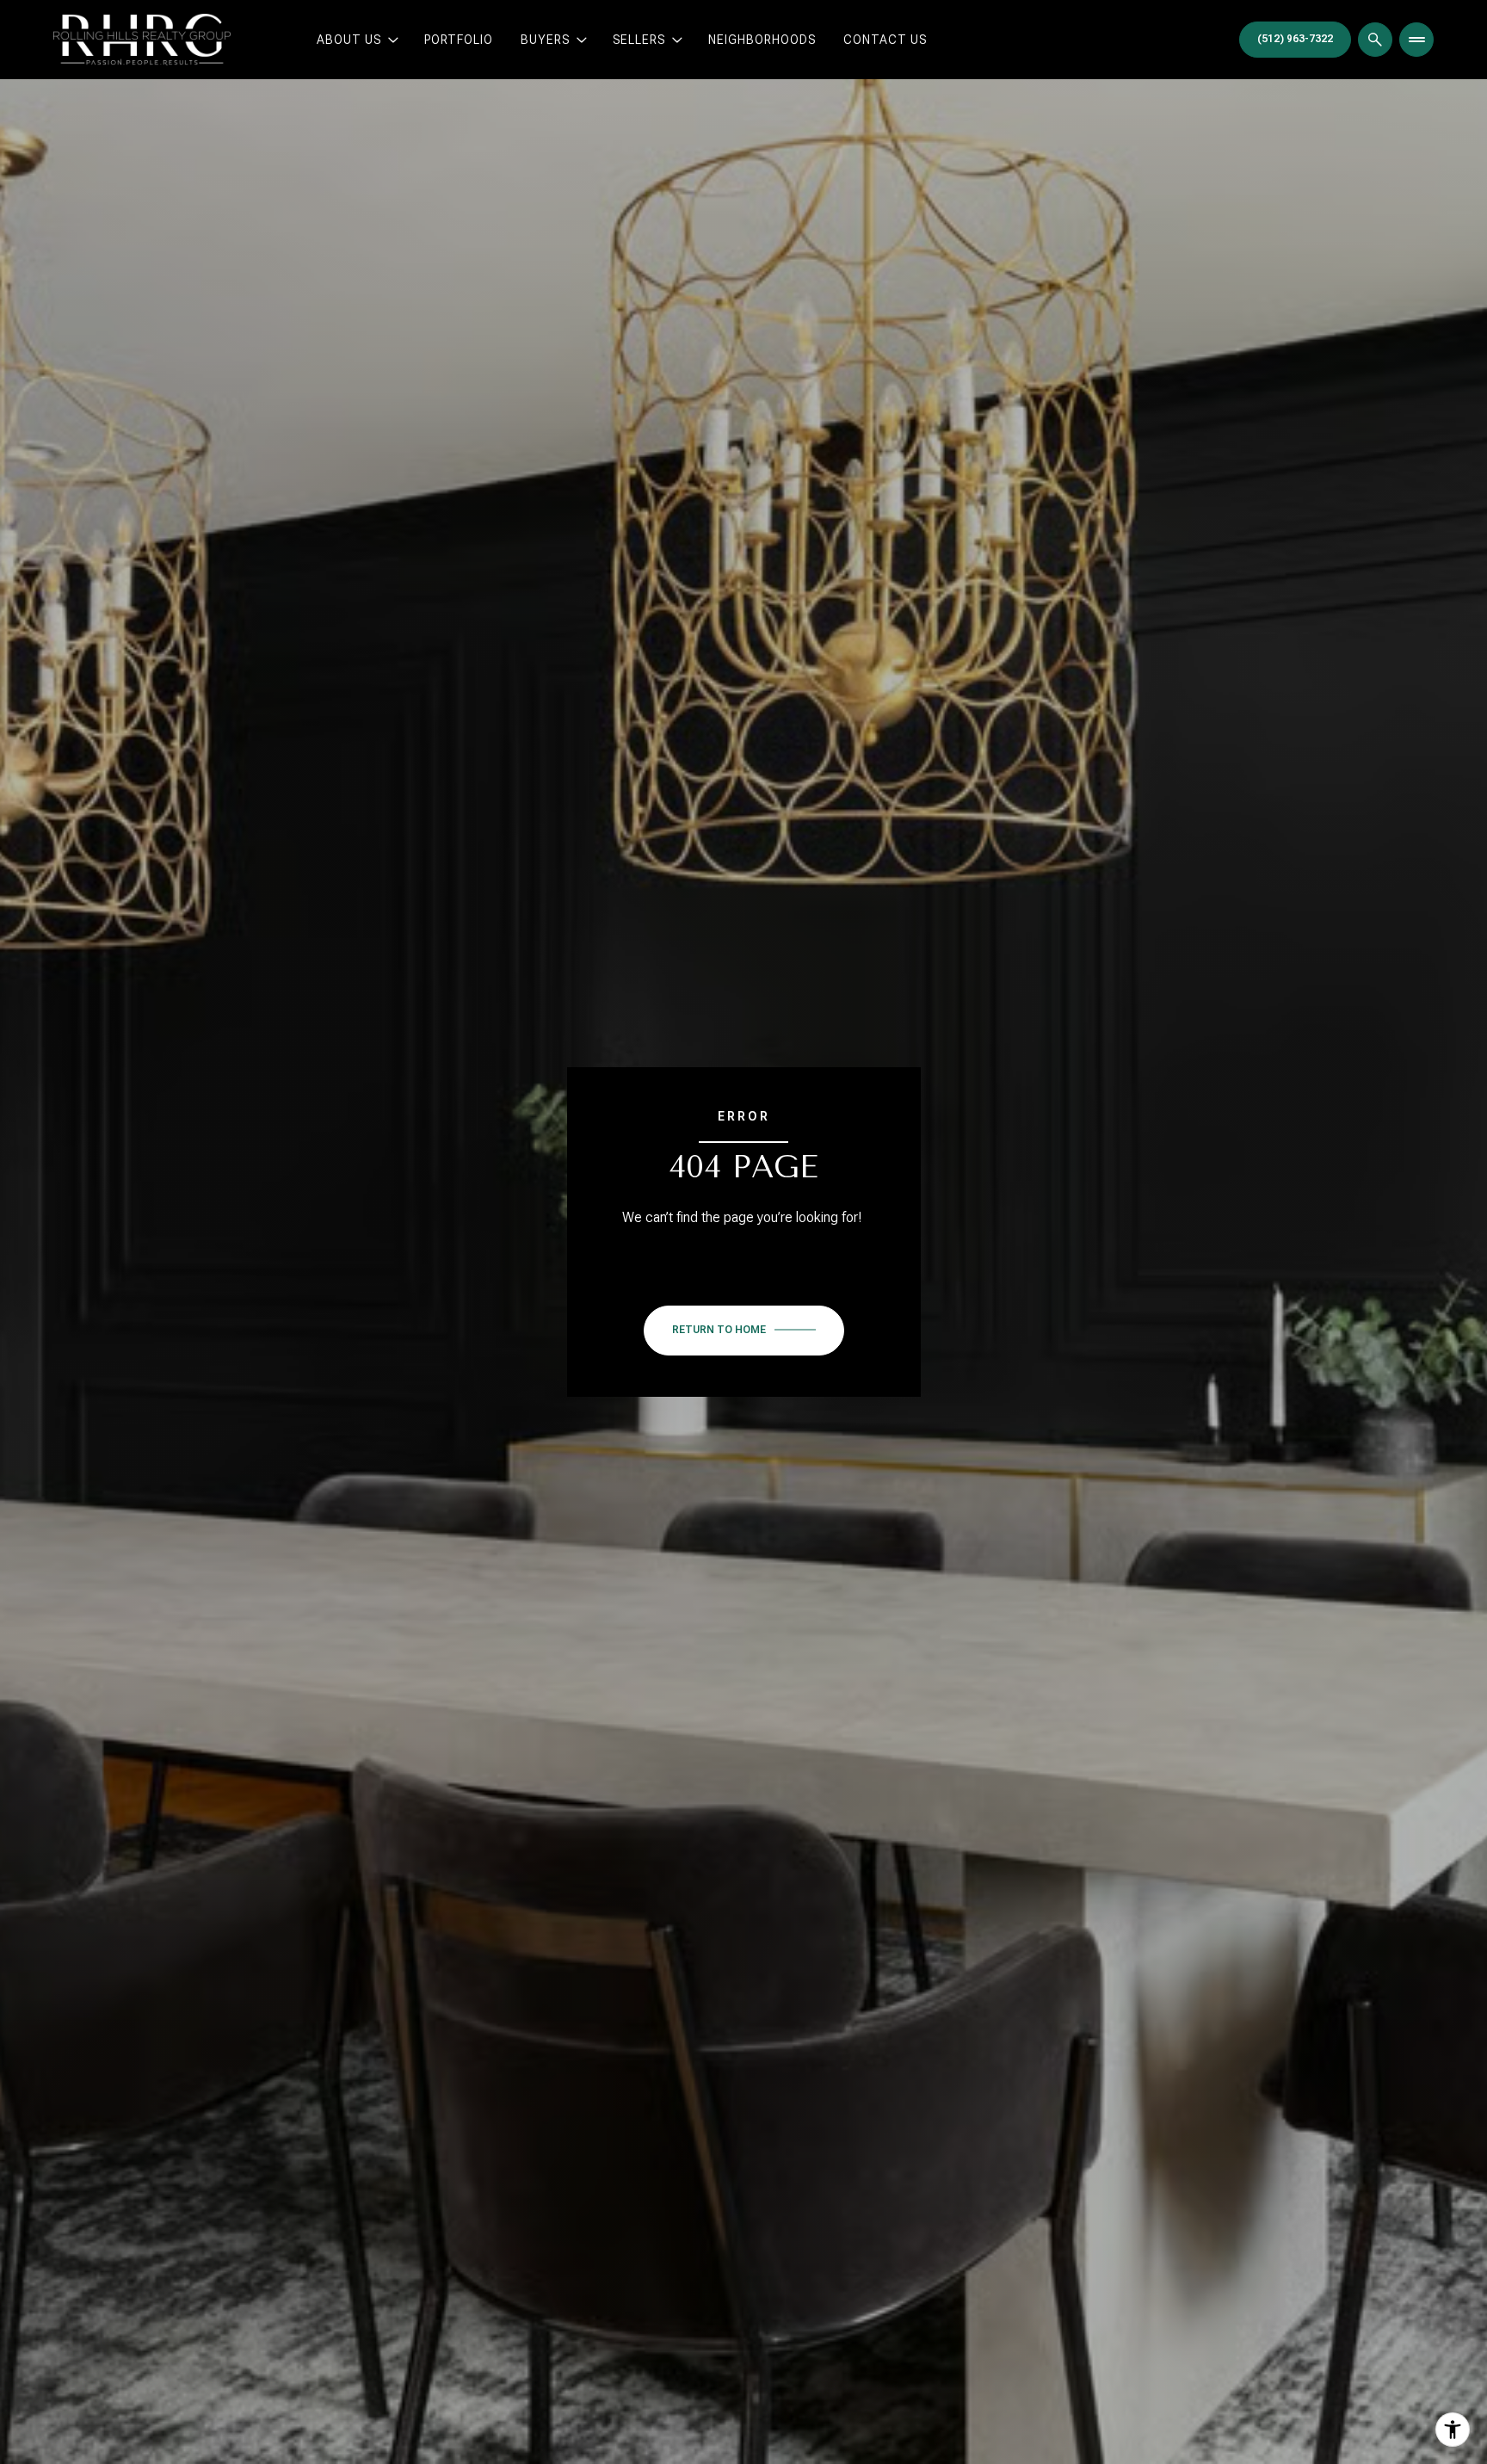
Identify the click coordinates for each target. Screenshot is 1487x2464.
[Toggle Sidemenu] (1416, 40)
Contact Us (885, 40)
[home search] (1375, 40)
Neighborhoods (762, 40)
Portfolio (459, 40)
